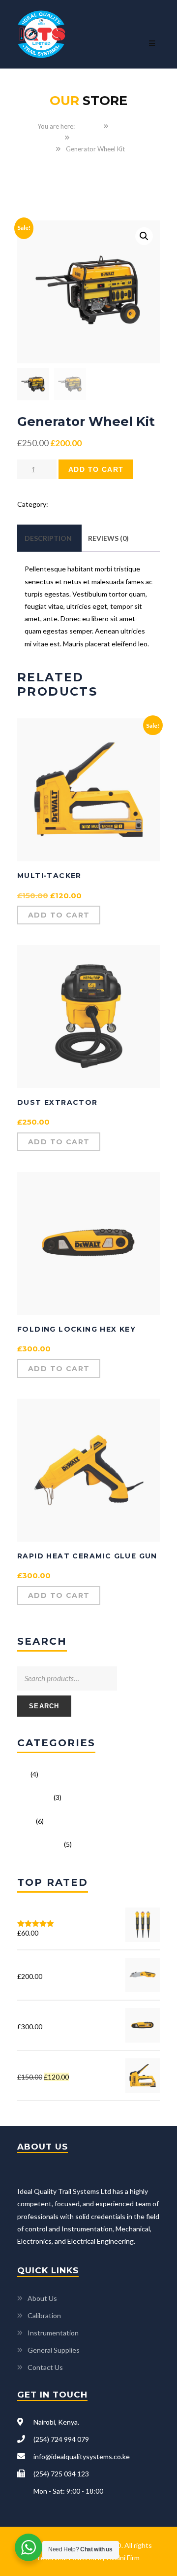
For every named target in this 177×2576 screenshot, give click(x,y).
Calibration (44, 2315)
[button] (144, 236)
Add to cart (96, 469)
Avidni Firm (123, 2558)
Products (127, 126)
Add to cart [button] (59, 915)
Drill (23, 1774)
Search (44, 1706)
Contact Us (45, 2367)
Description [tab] (48, 538)
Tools (26, 1821)
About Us (42, 2298)
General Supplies (54, 2350)
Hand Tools (35, 1797)
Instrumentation (53, 2333)
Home (90, 126)
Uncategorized (96, 138)
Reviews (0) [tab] (108, 538)
